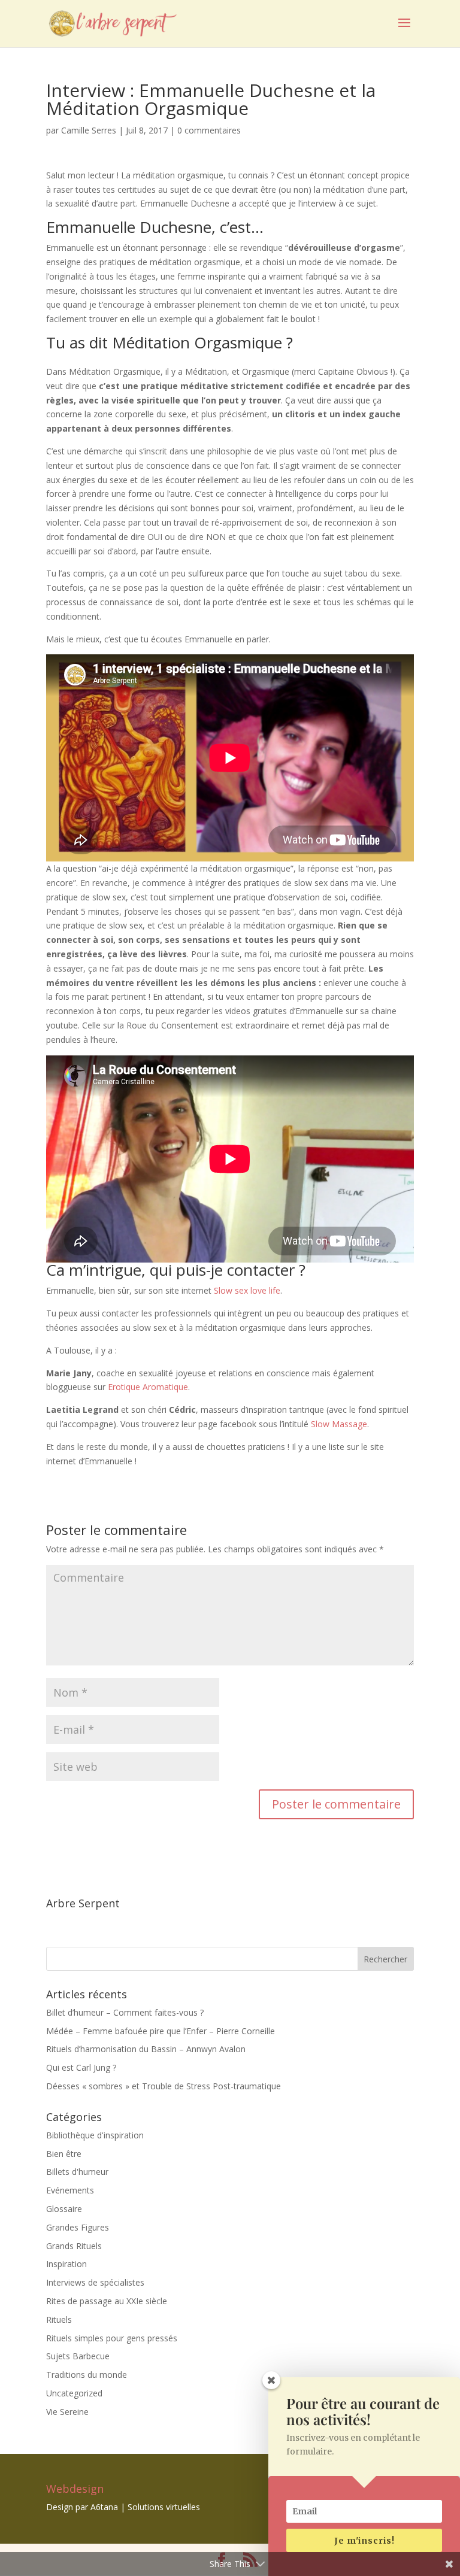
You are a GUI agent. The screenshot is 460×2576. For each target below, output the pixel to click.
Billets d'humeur (77, 2172)
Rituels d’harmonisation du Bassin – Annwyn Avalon (146, 2049)
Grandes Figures (78, 2227)
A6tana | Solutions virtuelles (145, 2507)
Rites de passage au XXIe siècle (107, 2301)
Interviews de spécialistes (95, 2282)
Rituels (59, 2319)
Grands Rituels (74, 2246)
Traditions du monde (87, 2375)
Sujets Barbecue (78, 2356)
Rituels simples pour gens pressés (112, 2338)
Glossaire (64, 2209)
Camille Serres (89, 130)
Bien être (64, 2154)
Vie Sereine (67, 2412)
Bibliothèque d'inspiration (95, 2135)
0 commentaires (209, 130)
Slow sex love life (247, 1290)
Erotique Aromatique (148, 1387)
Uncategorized (74, 2393)
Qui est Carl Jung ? (81, 2067)
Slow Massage (338, 1424)
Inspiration (66, 2264)
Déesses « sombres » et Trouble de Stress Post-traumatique (164, 2086)
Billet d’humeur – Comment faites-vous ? (125, 2012)
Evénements (70, 2190)
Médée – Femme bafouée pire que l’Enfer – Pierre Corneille (161, 2031)
